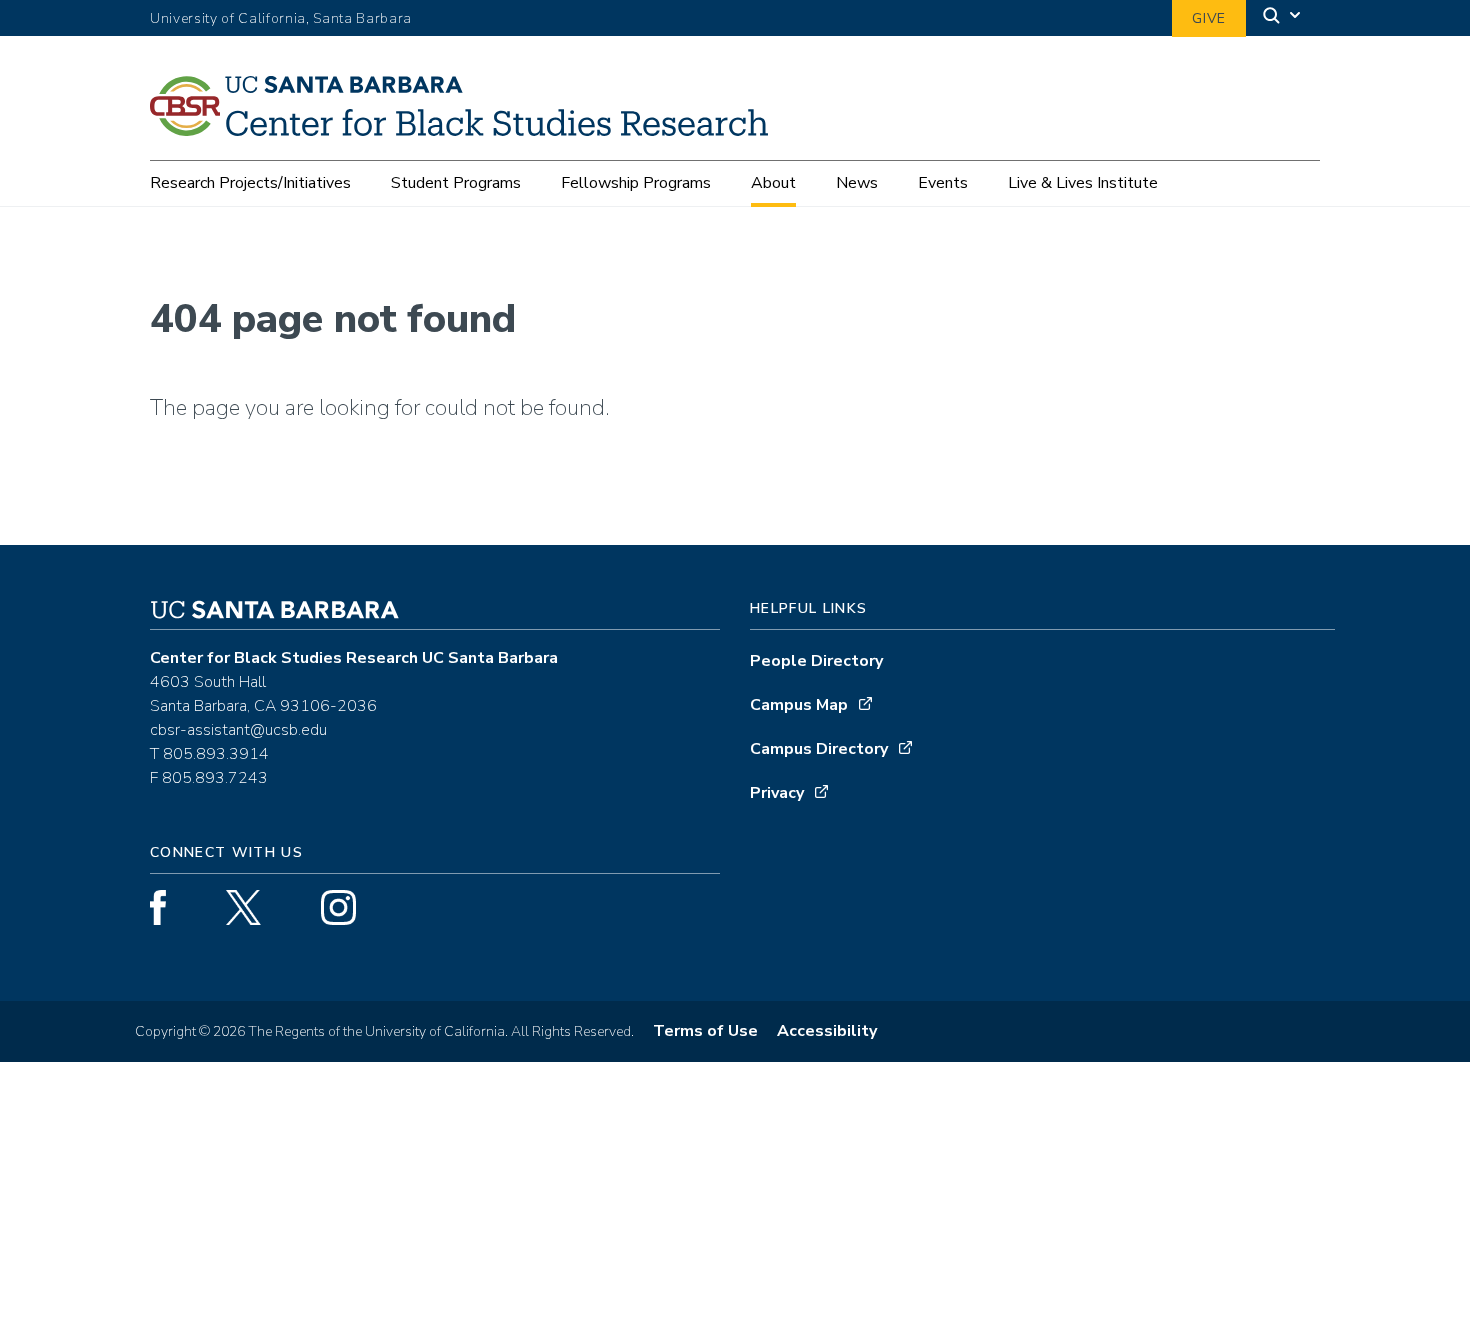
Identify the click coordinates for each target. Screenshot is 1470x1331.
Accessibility (827, 1031)
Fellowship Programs (636, 183)
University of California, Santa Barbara (281, 18)
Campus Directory (819, 749)
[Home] (466, 129)
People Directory (816, 661)
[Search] (1283, 18)
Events (943, 183)
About (773, 183)
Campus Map (799, 705)
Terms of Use (705, 1031)
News (857, 183)
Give (1209, 18)
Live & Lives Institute (1083, 183)
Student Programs (456, 183)
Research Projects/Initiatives (250, 183)
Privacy (777, 793)
